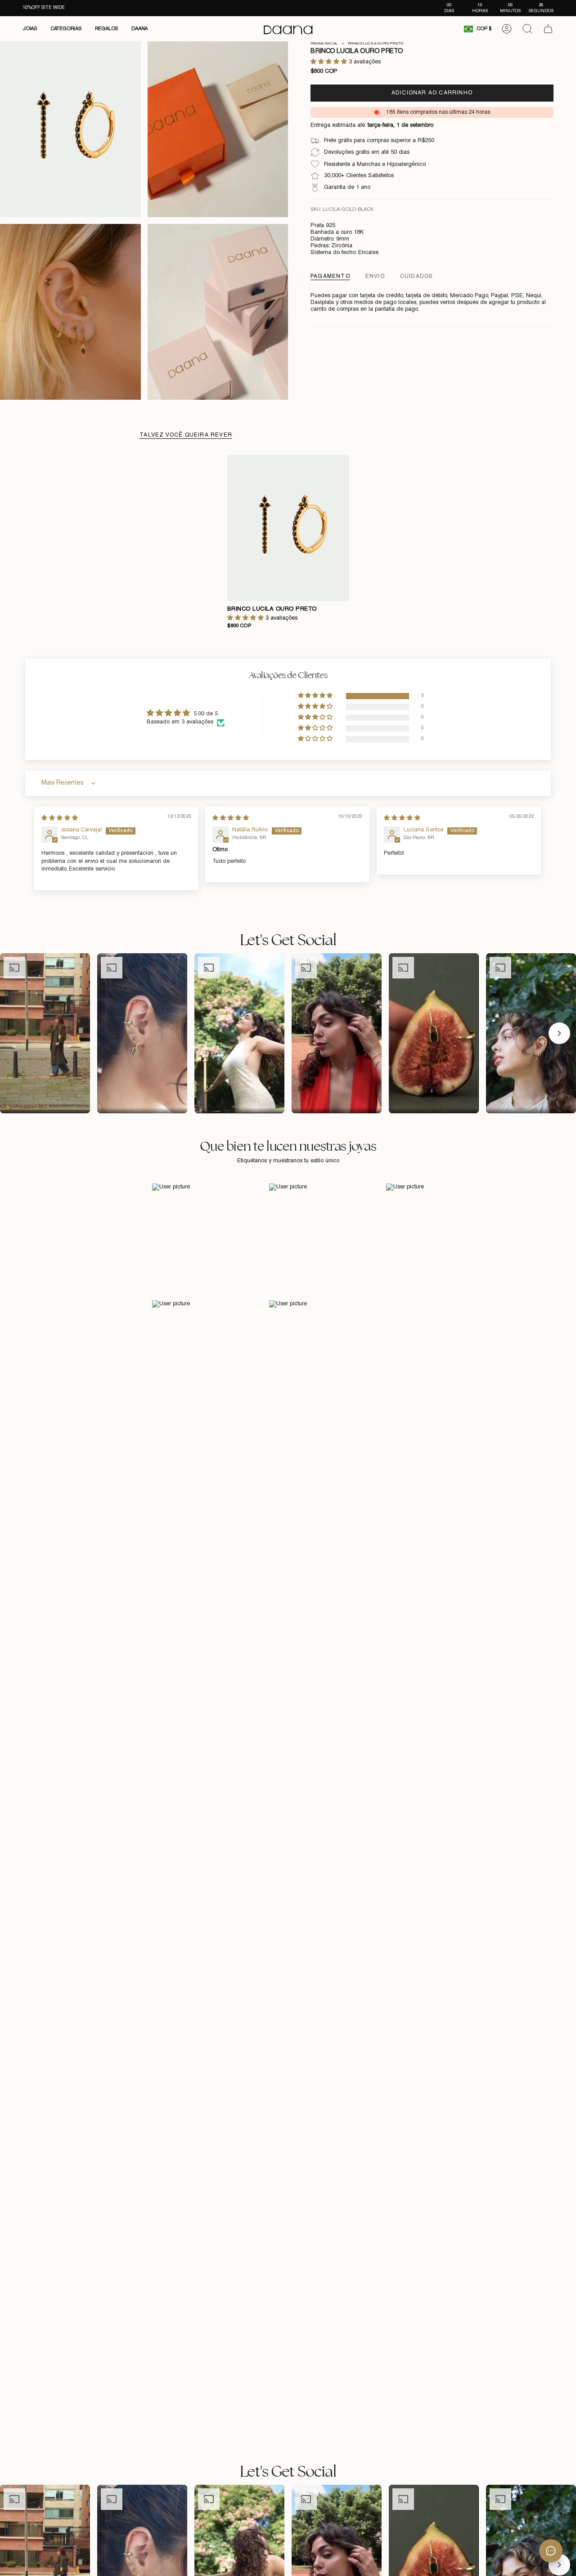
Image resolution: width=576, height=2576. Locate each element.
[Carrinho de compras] (548, 29)
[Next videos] (559, 1033)
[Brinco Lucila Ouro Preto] (288, 528)
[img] (60, 818)
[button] (30, 29)
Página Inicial (324, 44)
